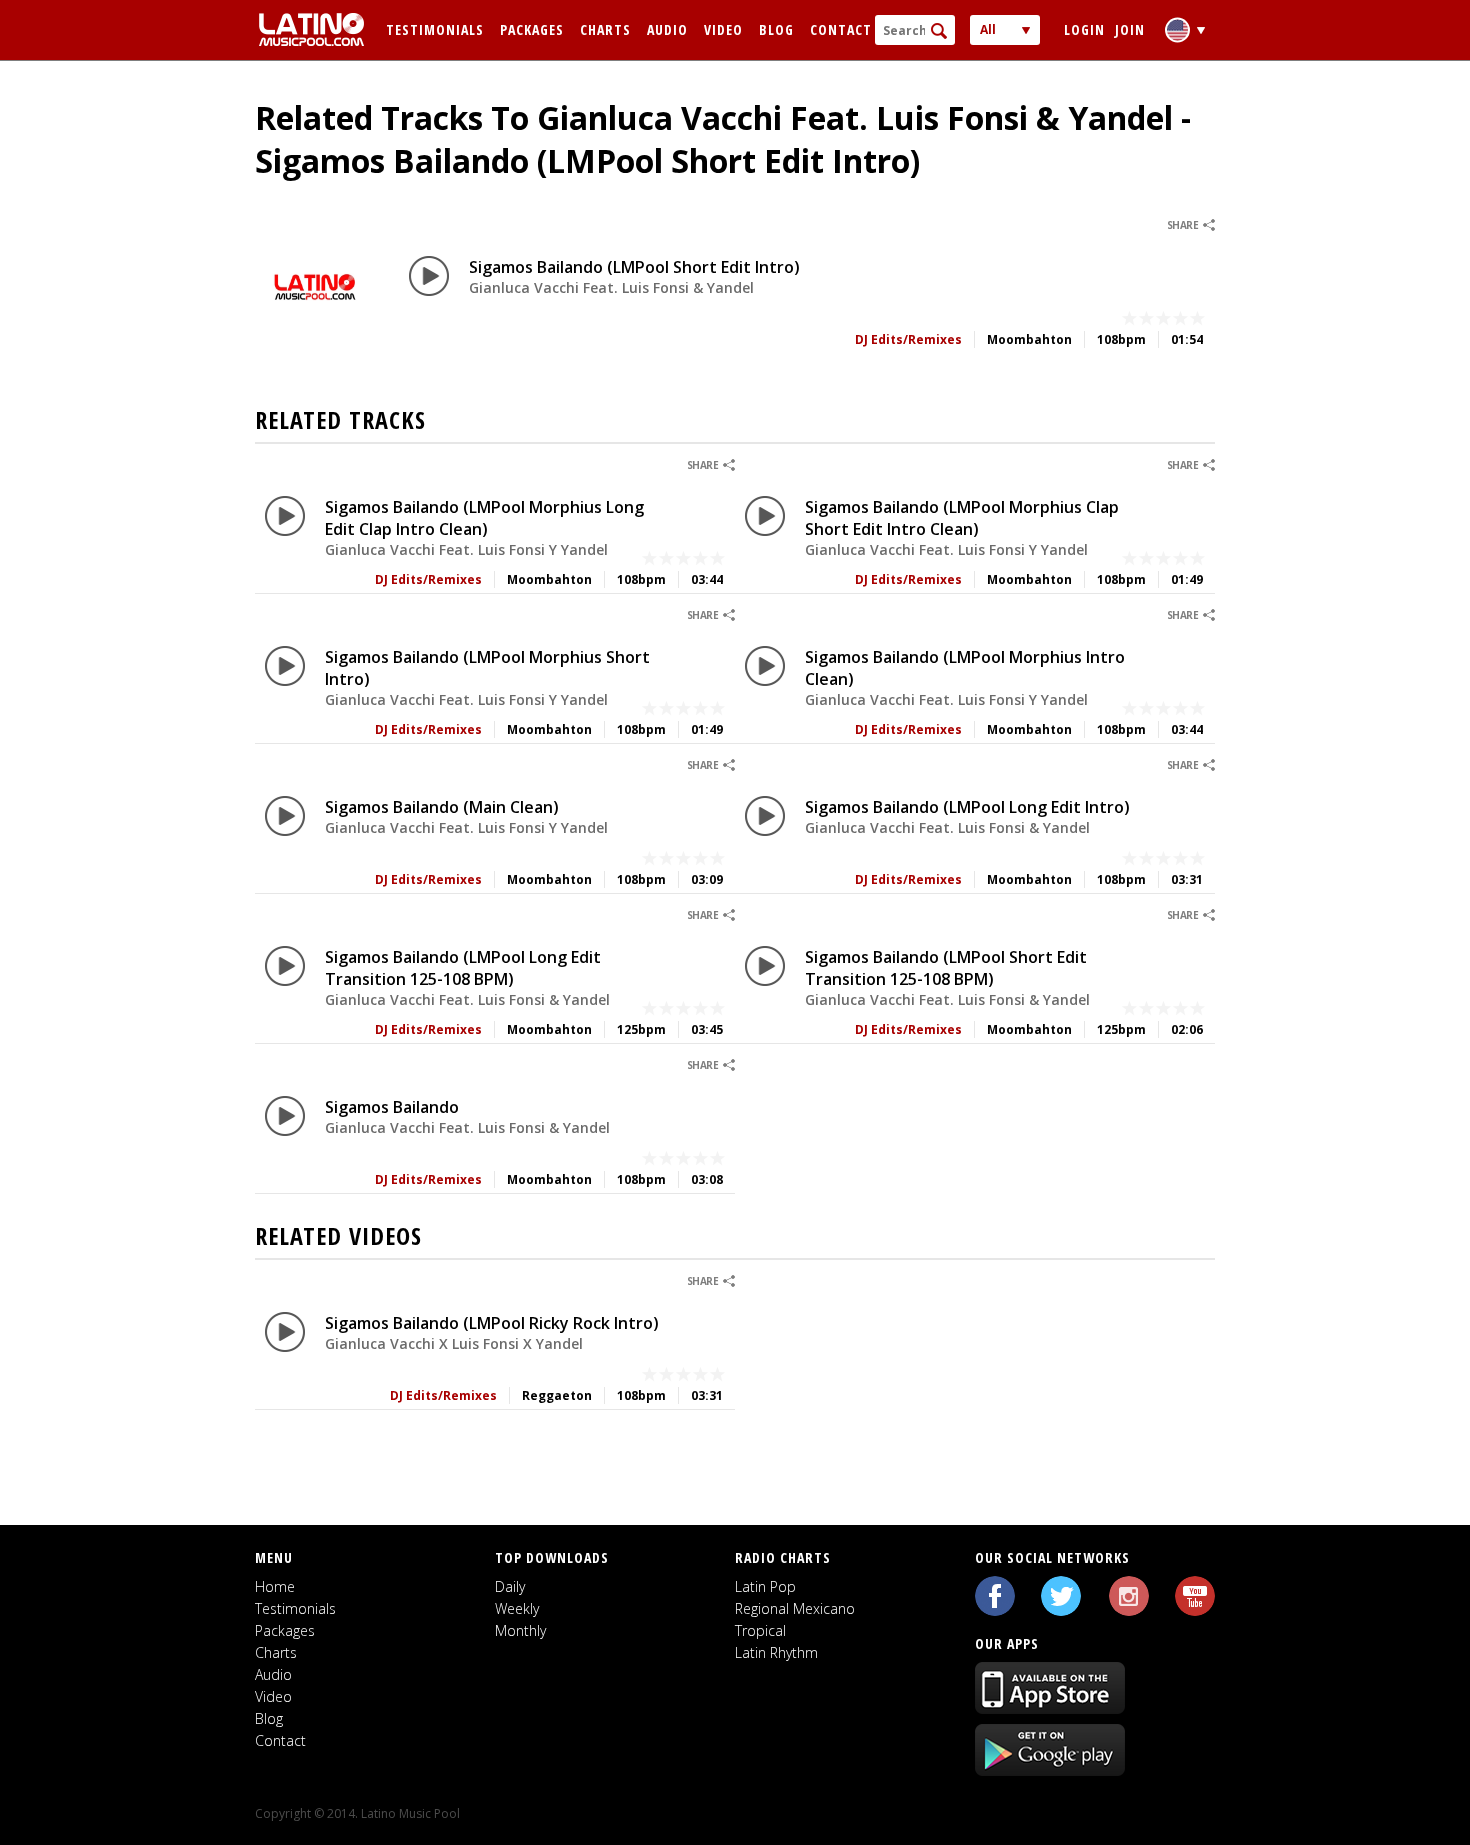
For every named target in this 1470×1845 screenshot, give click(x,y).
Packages (532, 29)
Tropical (760, 1630)
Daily (510, 1586)
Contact (841, 29)
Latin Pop (765, 1586)
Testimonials (435, 29)
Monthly (520, 1630)
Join (1130, 29)
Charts (605, 29)
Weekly (517, 1608)
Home (275, 1586)
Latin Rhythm (776, 1652)
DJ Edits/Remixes (908, 339)
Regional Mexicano (795, 1608)
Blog (776, 29)
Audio (667, 29)
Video (723, 29)
